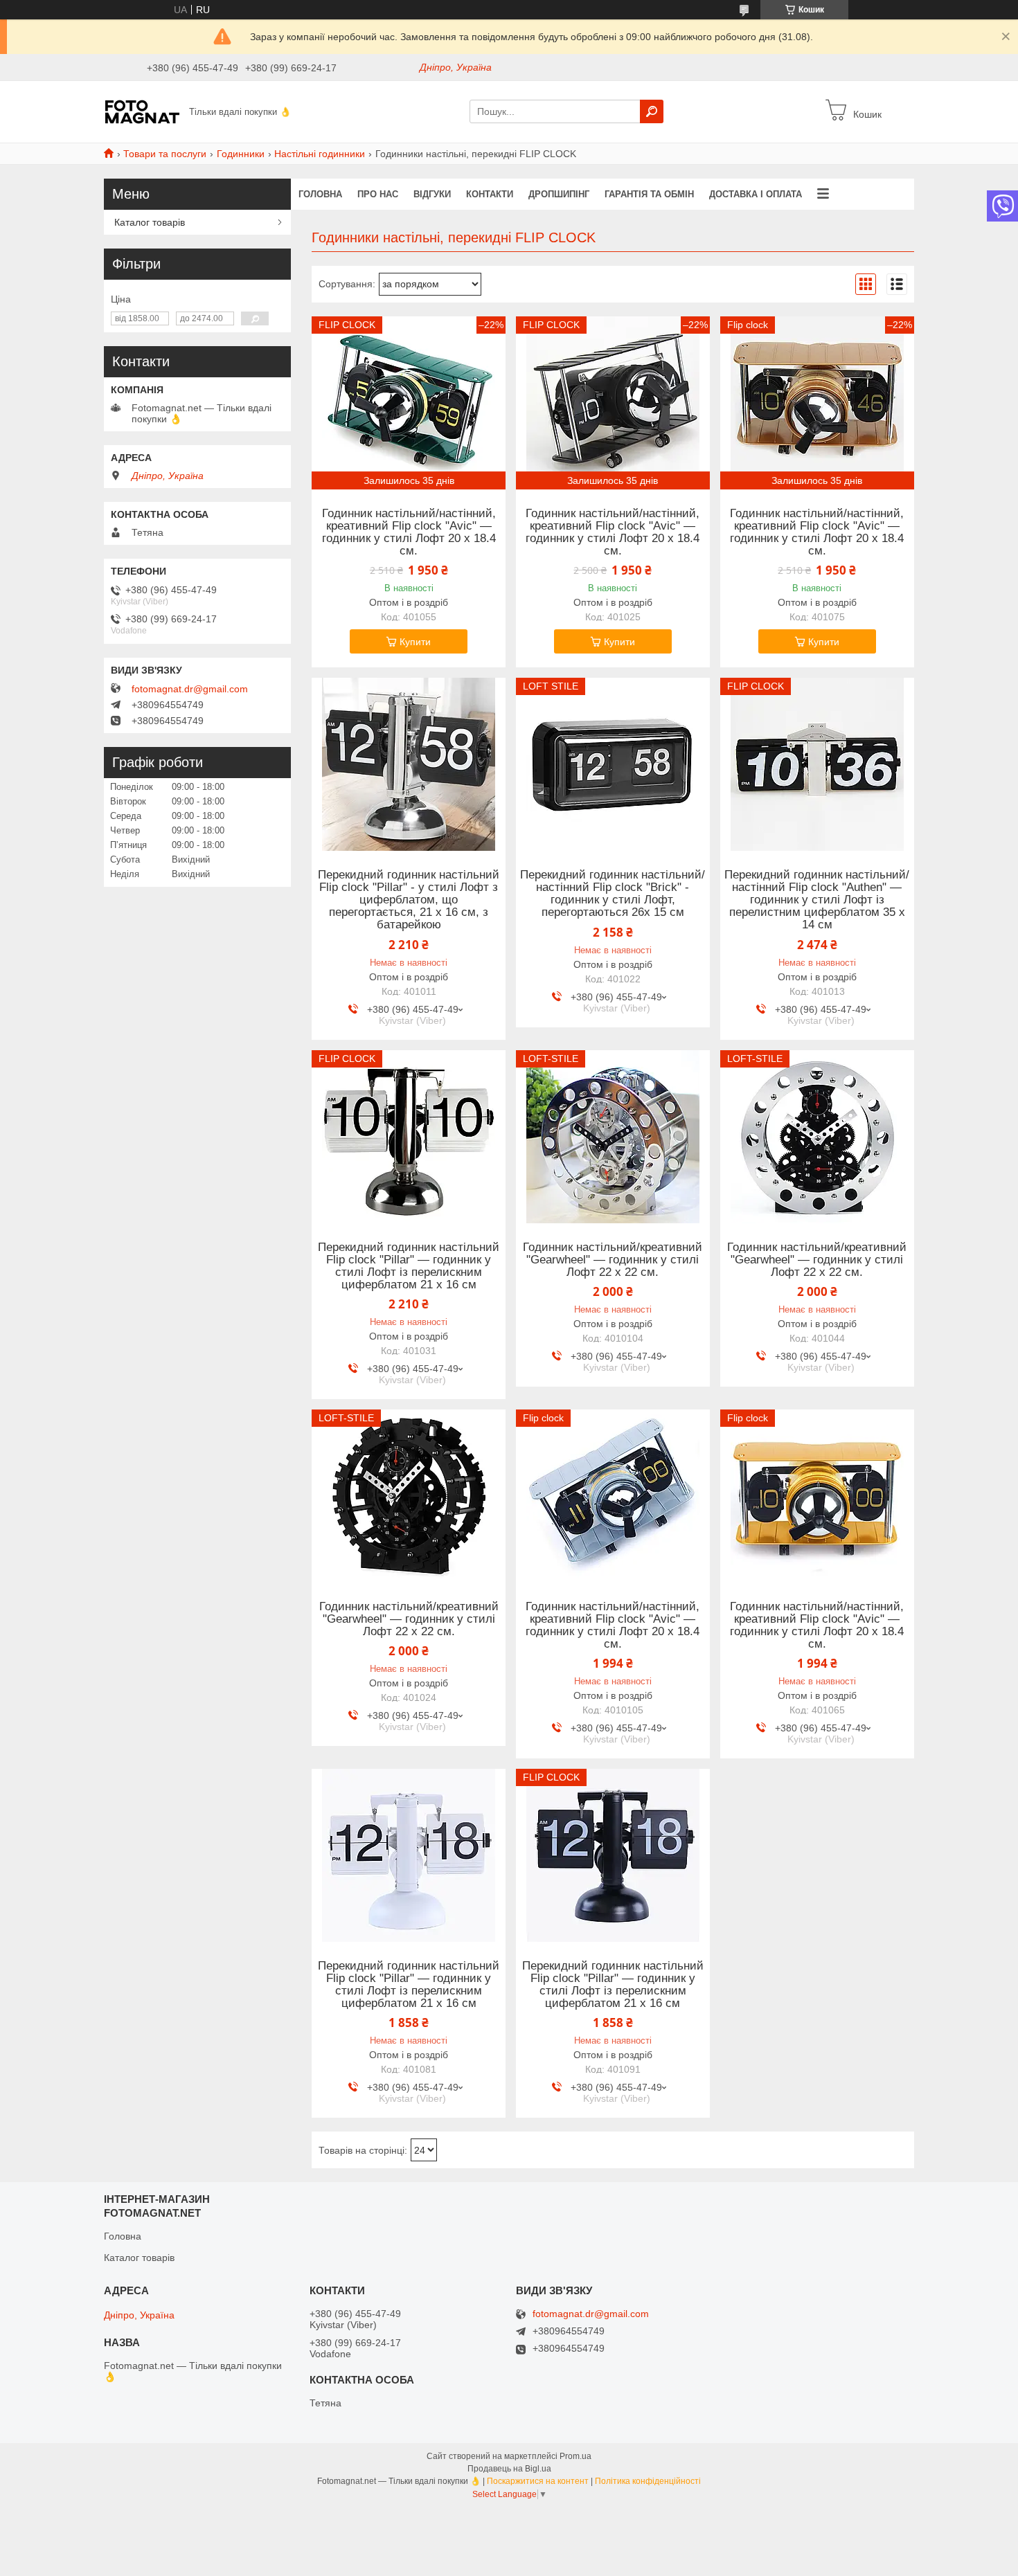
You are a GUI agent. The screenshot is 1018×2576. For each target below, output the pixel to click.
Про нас (378, 194)
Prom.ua (575, 2456)
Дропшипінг (559, 194)
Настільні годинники (320, 154)
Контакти (490, 194)
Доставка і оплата (756, 194)
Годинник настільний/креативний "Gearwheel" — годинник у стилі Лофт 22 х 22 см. (613, 1260)
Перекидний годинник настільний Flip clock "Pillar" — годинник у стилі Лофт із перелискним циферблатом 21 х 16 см (409, 1266)
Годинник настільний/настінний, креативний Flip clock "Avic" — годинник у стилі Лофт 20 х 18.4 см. (409, 532)
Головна (320, 194)
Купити (415, 642)
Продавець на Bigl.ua (509, 2469)
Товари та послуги (165, 154)
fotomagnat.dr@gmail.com (190, 689)
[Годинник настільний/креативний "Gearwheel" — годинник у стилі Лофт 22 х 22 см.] (613, 1137)
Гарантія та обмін (649, 194)
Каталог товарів (150, 222)
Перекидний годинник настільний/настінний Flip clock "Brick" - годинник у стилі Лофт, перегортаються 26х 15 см (613, 894)
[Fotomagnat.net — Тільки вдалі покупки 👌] (142, 111)
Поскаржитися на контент (538, 2481)
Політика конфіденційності (648, 2481)
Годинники (241, 154)
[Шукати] (652, 111)
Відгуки (432, 194)
